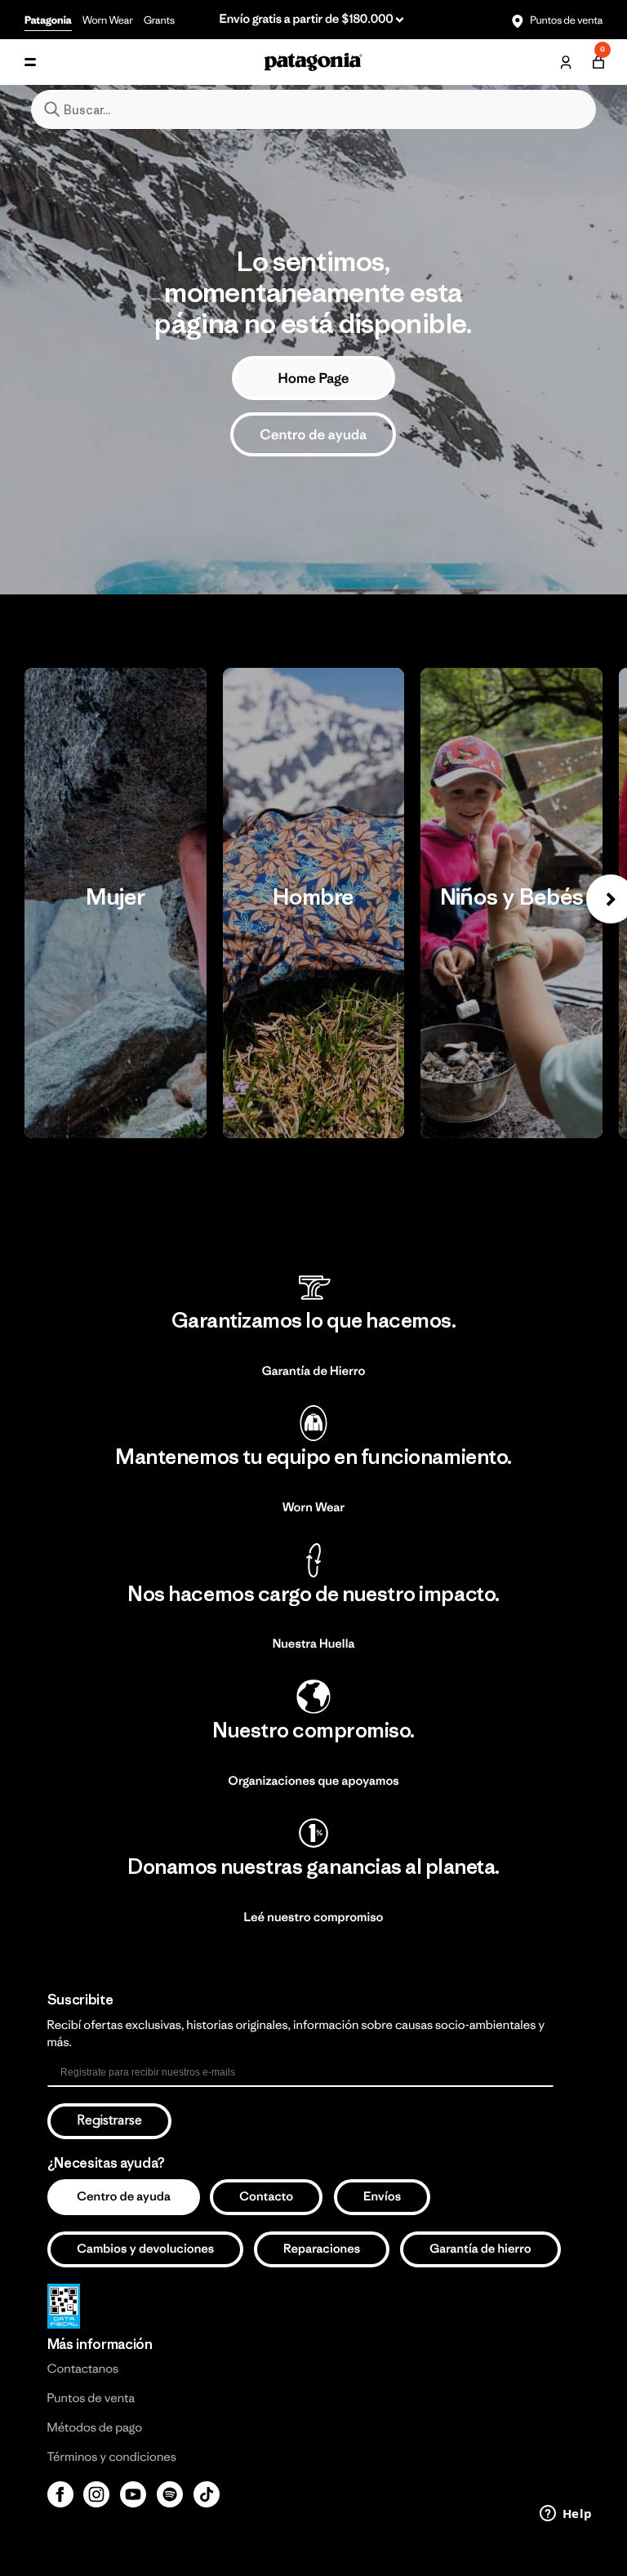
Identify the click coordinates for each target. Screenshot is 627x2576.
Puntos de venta (565, 20)
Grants (159, 20)
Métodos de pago (95, 2428)
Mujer (116, 903)
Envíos (382, 2197)
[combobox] (313, 109)
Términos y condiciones (112, 2457)
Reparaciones (322, 2249)
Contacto (266, 2197)
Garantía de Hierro (314, 1371)
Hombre (314, 903)
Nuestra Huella (314, 1644)
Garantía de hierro (480, 2249)
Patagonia (48, 20)
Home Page (313, 378)
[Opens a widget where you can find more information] (566, 2515)
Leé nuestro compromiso (314, 1918)
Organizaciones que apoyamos (313, 1781)
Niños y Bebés (511, 903)
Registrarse (109, 2121)
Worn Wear (108, 20)
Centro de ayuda (313, 434)
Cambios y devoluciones (145, 2249)
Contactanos (83, 2369)
